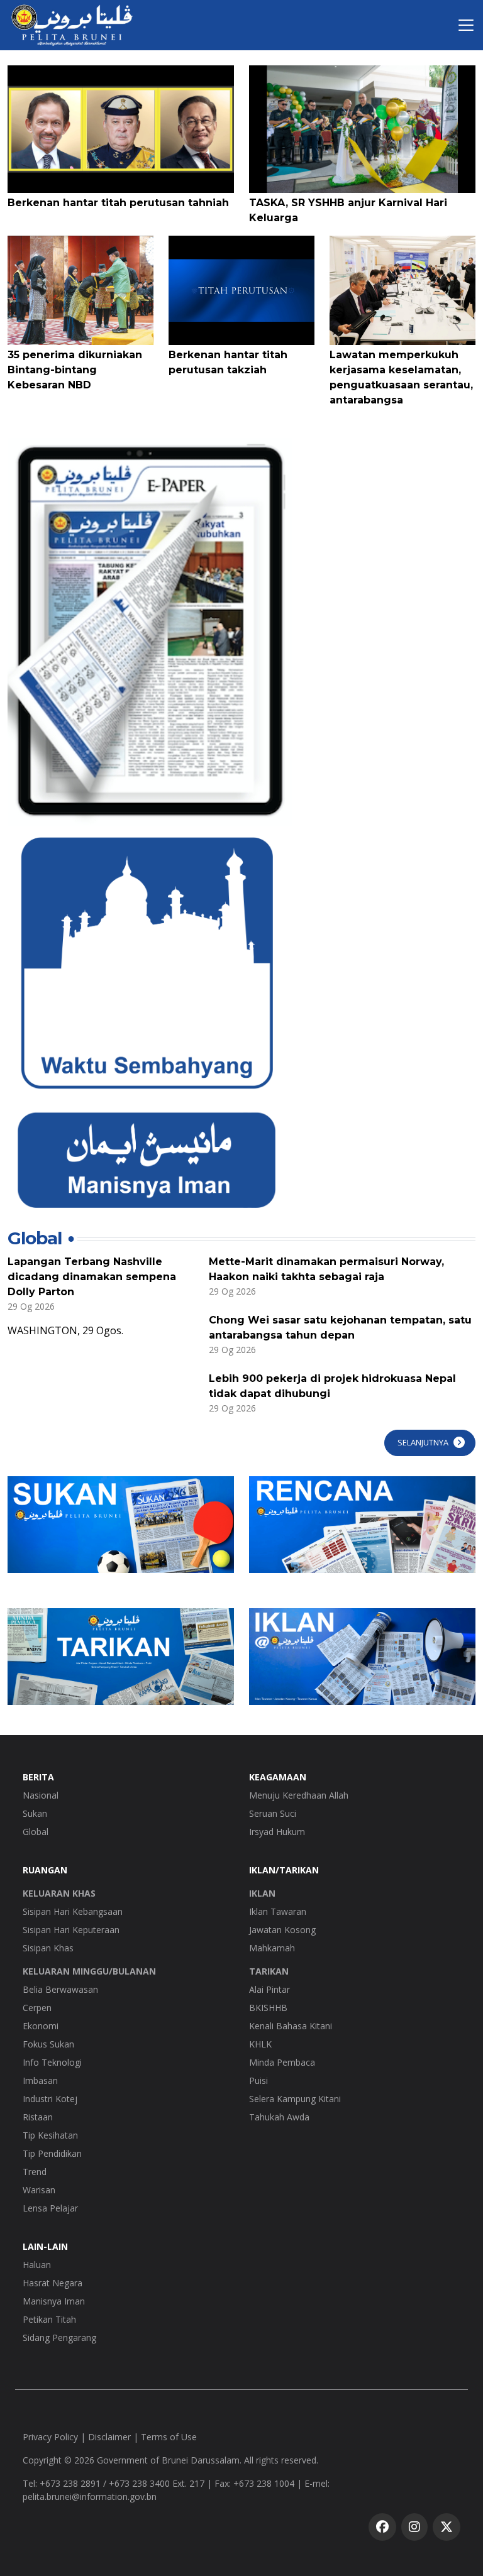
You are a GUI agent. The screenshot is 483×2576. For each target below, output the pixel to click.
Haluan (37, 2265)
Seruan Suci (273, 1813)
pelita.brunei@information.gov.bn (90, 2497)
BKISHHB (268, 2008)
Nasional (41, 1795)
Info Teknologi (52, 2062)
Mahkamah (272, 1948)
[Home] (72, 25)
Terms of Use (169, 2437)
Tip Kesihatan (50, 2135)
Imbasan (40, 2080)
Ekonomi (41, 2026)
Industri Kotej (50, 2099)
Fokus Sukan (48, 2044)
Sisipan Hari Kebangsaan (73, 1911)
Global (36, 1832)
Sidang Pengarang (59, 2338)
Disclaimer (109, 2437)
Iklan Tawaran (278, 1911)
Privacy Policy (50, 2437)
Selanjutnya (423, 1442)
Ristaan (38, 2117)
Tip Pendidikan (52, 2153)
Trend (35, 2172)
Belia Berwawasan (60, 1989)
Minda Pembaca (282, 2062)
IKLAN (262, 1893)
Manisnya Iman (54, 2301)
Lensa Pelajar (50, 2208)
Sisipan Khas (48, 1948)
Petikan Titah (49, 2319)
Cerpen (37, 2008)
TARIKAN (269, 1971)
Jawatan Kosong (282, 1930)
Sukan (35, 1813)
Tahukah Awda (279, 2117)
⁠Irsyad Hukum (277, 1832)
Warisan (39, 2190)
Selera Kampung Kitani (295, 2099)
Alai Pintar (269, 1989)
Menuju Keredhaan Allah (299, 1795)
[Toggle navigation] (466, 25)
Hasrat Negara (53, 2283)
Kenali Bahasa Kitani (291, 2026)
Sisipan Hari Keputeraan (71, 1930)
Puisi (258, 2080)
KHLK (260, 2044)
